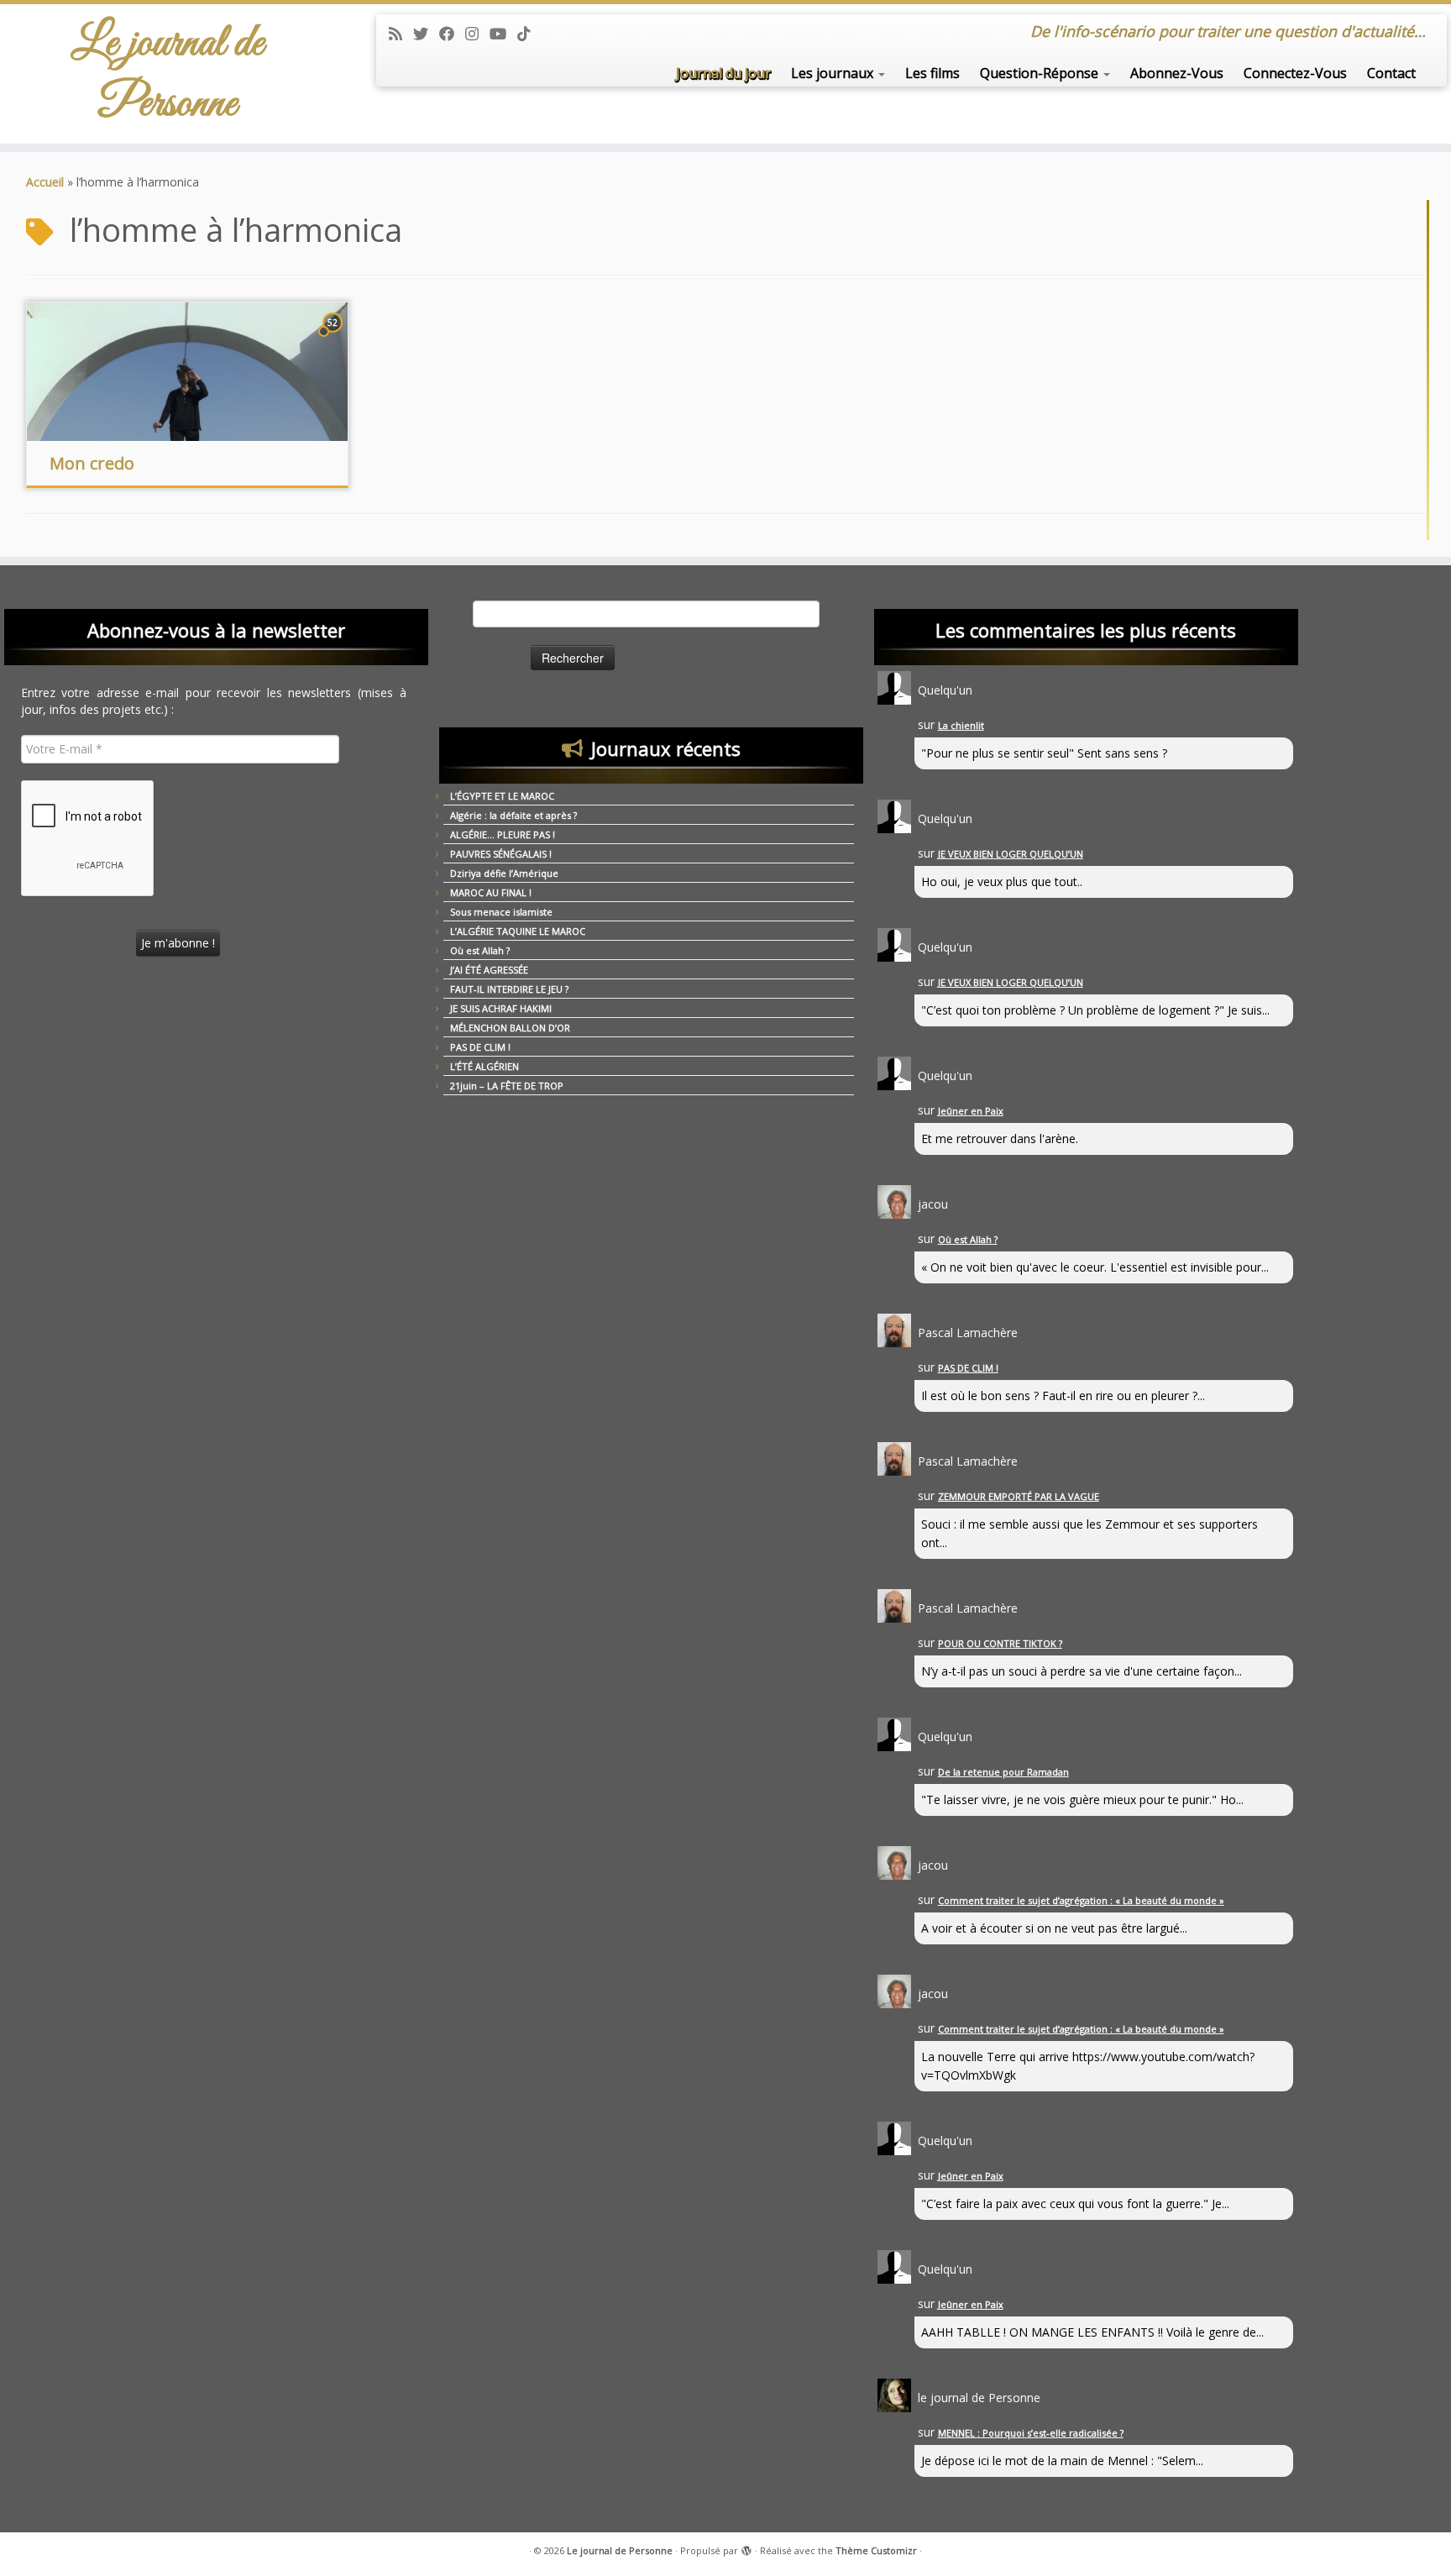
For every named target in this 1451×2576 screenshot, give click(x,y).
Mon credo (92, 463)
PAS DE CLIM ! (480, 1047)
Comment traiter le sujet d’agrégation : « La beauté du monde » (1081, 1900)
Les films (932, 73)
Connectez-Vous (1295, 73)
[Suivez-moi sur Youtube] (503, 34)
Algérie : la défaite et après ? (513, 815)
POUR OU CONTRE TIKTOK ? (1000, 1643)
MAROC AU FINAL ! (491, 892)
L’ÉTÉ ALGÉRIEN (485, 1066)
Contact (1391, 73)
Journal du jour (723, 73)
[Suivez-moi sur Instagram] (477, 34)
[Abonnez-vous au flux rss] (401, 34)
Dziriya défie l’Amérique (504, 873)
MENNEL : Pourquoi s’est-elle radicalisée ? (1031, 2433)
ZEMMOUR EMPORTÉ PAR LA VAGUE (1019, 1496)
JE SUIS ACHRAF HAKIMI (501, 1008)
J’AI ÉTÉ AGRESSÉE (489, 970)
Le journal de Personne (168, 74)
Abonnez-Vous (1177, 73)
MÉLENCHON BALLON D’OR (510, 1028)
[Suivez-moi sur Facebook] (452, 34)
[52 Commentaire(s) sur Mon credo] (334, 338)
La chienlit (961, 725)
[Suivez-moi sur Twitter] (426, 34)
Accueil (45, 182)
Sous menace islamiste (501, 912)
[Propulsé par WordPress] (746, 2547)
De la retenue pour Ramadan (1003, 1772)
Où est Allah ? (480, 950)
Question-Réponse (1041, 73)
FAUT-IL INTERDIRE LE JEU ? (509, 989)
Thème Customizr (876, 2550)
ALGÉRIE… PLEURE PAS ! (503, 834)
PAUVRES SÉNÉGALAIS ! (501, 854)
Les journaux (834, 73)
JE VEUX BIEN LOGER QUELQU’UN (1011, 854)
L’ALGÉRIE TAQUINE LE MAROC (518, 931)
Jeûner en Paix (971, 1111)
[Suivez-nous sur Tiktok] (529, 34)
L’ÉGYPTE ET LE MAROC (502, 796)
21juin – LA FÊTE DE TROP (507, 1086)
